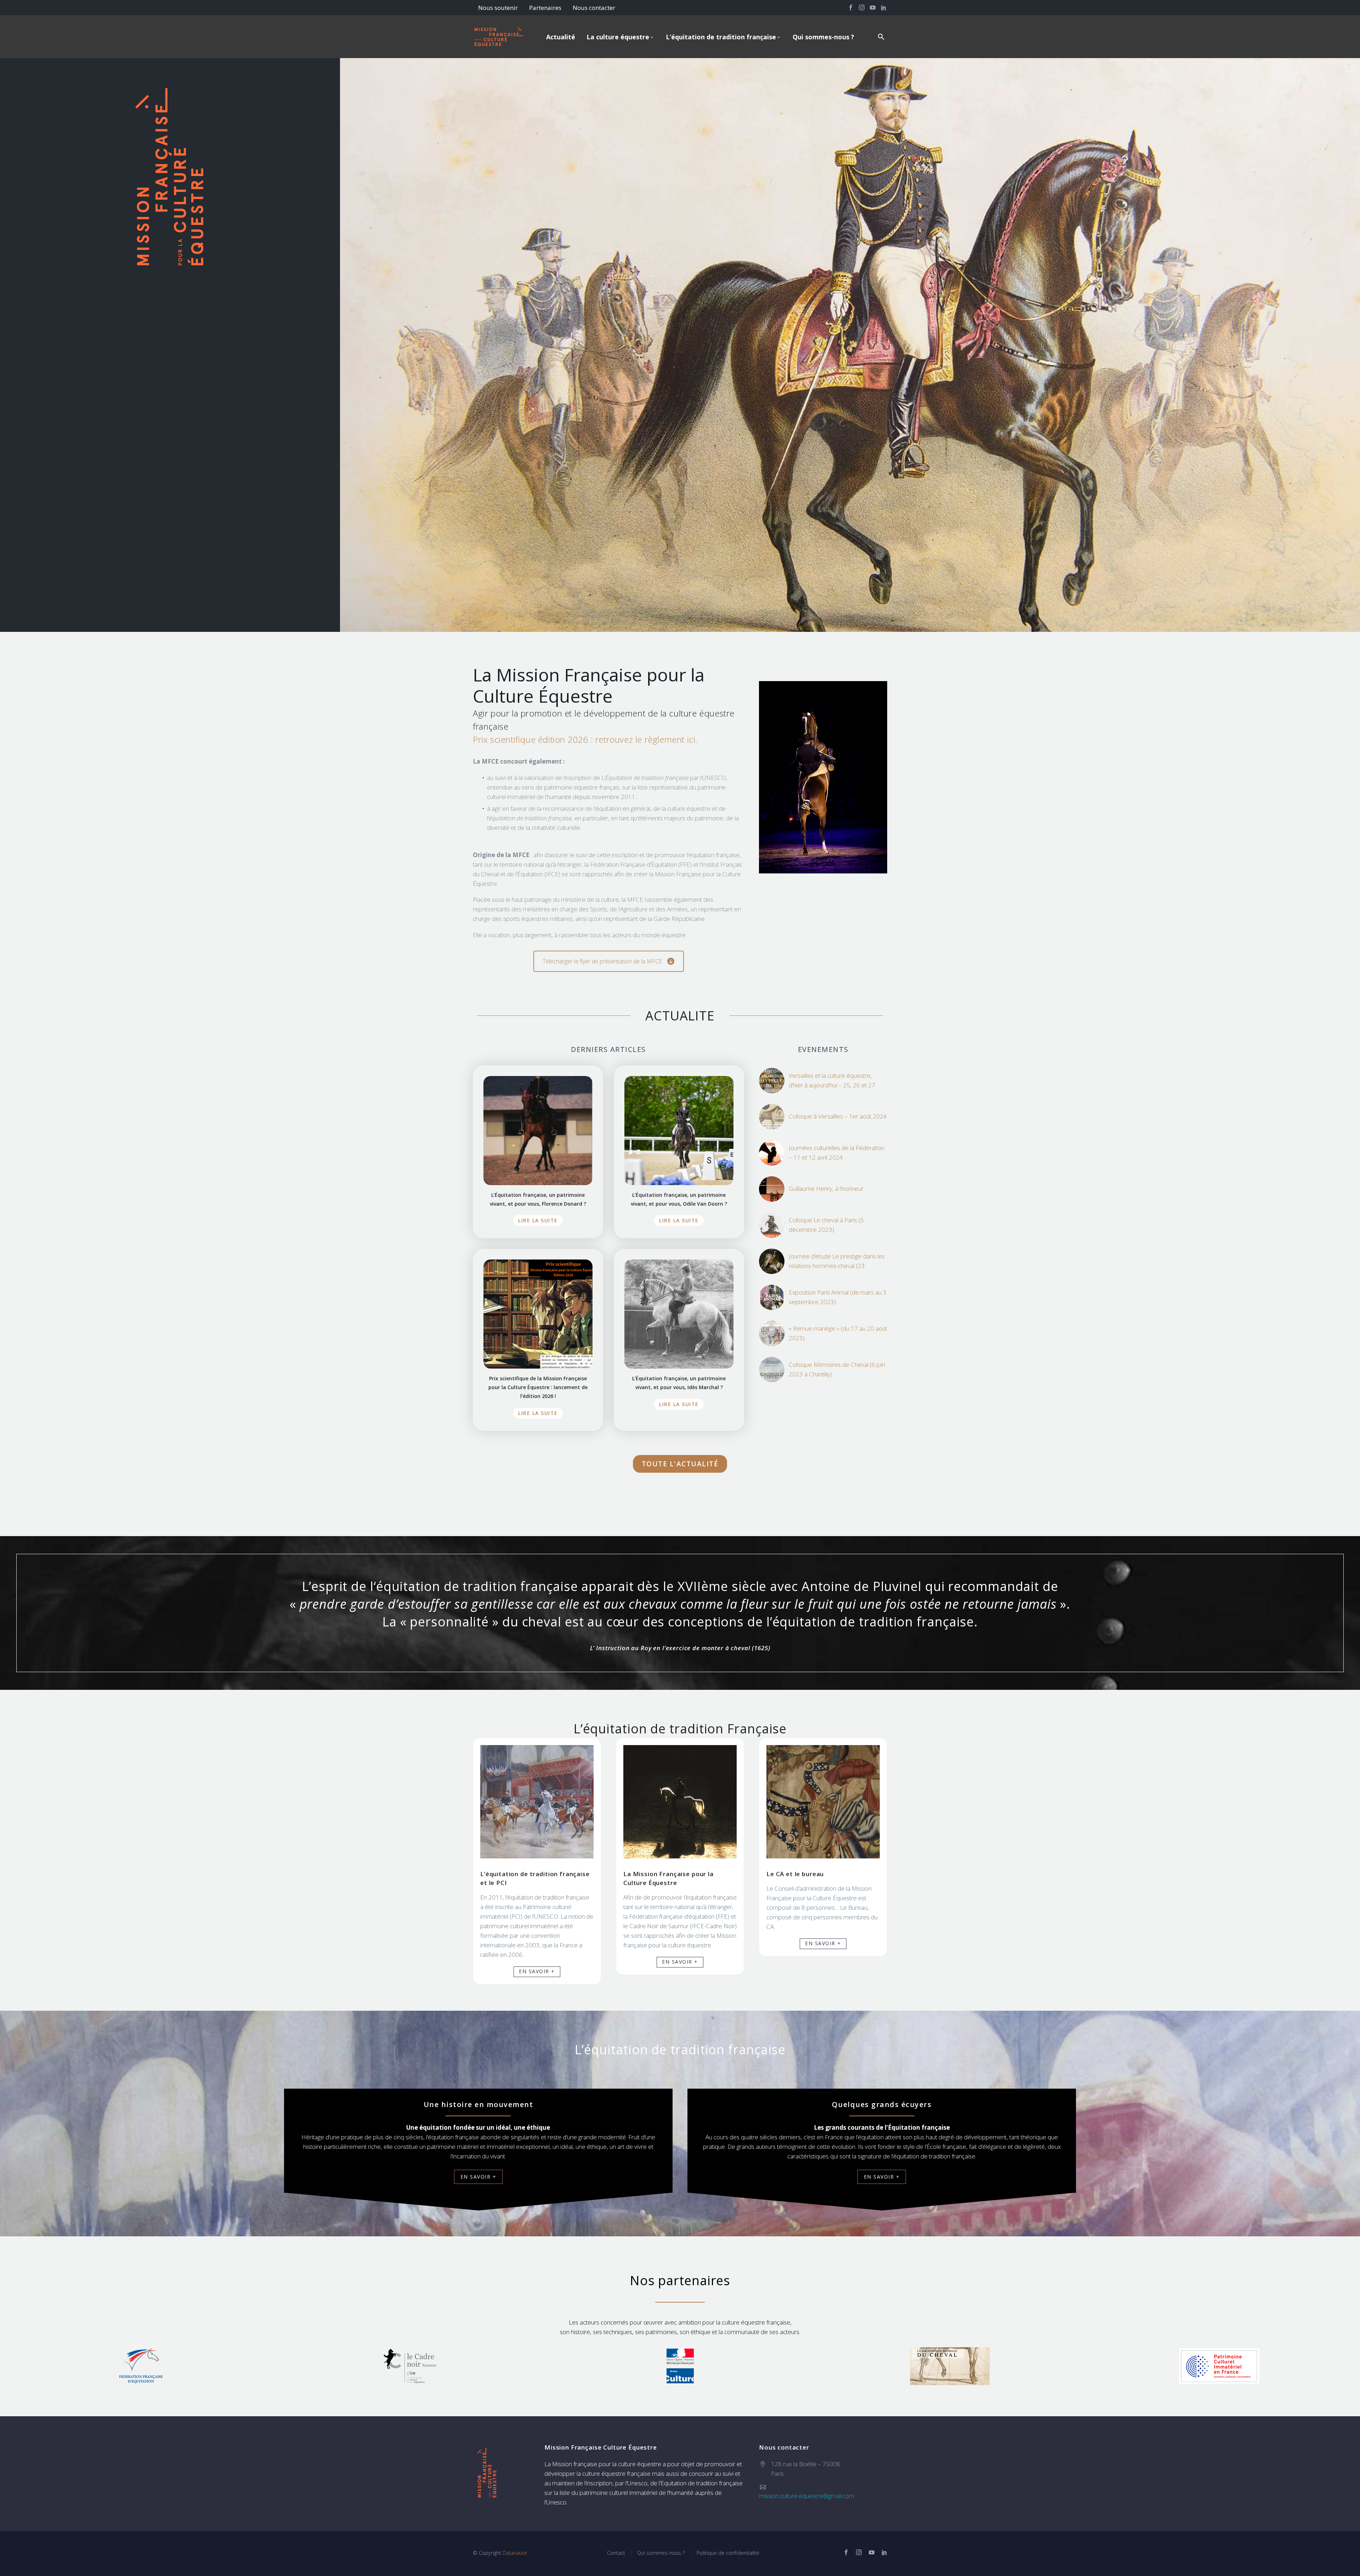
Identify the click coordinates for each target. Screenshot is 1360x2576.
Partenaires (545, 8)
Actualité (561, 37)
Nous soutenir (498, 8)
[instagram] (859, 2552)
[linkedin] (884, 2552)
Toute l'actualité (680, 1464)
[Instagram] (862, 7)
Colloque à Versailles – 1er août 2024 (838, 1116)
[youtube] (872, 2552)
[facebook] (846, 2552)
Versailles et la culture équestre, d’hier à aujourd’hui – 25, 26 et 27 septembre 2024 (832, 1085)
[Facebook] (851, 7)
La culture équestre (618, 37)
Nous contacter (594, 8)
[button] (881, 37)
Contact (616, 2553)
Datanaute (515, 2553)
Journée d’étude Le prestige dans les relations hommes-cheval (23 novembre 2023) (837, 1266)
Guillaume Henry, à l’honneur (826, 1188)
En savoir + (537, 1971)
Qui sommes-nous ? (823, 37)
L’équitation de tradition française (721, 37)
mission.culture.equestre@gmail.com (807, 2496)
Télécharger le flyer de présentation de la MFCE (602, 961)
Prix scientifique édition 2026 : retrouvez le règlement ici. (585, 739)
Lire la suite (538, 1220)
